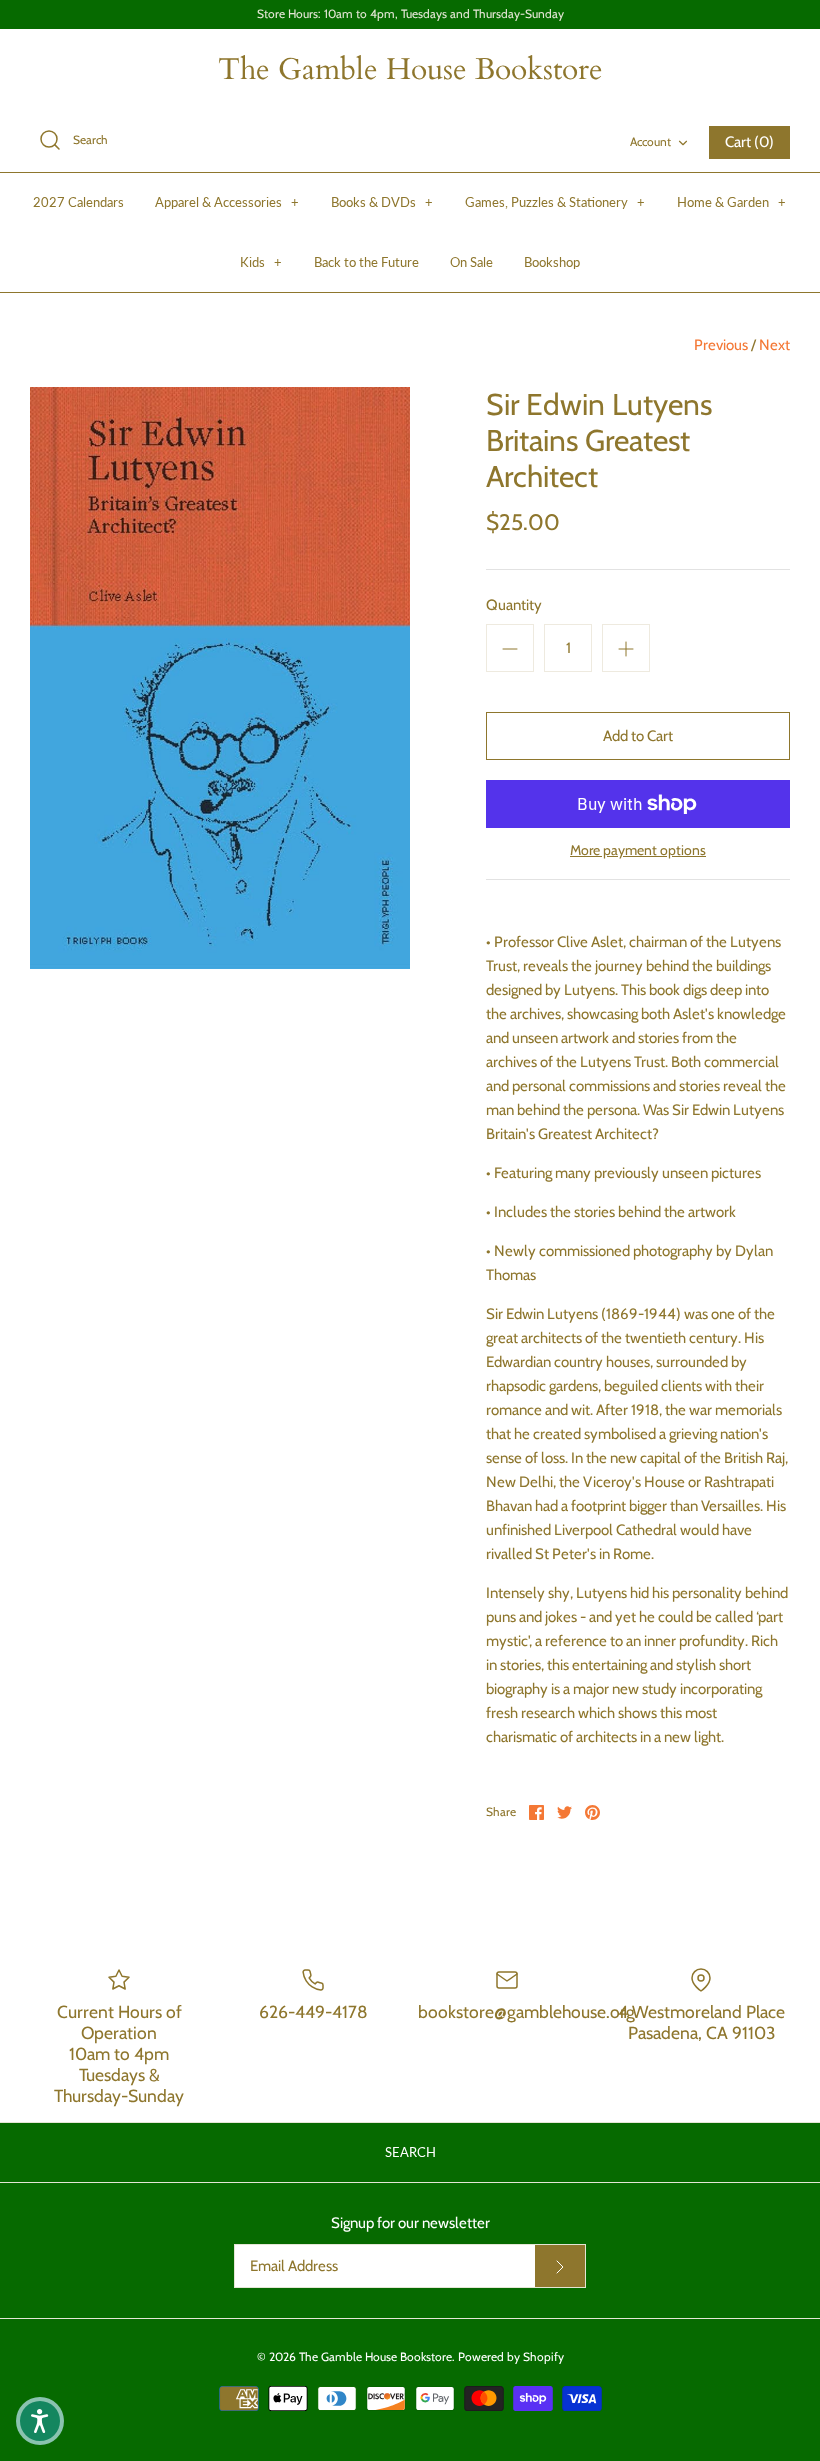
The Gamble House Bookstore (375, 2356)
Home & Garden (731, 202)
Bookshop (552, 262)
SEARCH (410, 2152)
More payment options (638, 850)
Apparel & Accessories (227, 202)
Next (774, 345)
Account (650, 141)
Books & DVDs (382, 202)
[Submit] (560, 2266)
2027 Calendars (78, 202)
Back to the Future (366, 262)
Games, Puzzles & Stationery (555, 202)
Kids (261, 262)
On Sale (471, 262)
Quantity (514, 605)
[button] (40, 2421)
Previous (721, 345)
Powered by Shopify (511, 2356)
